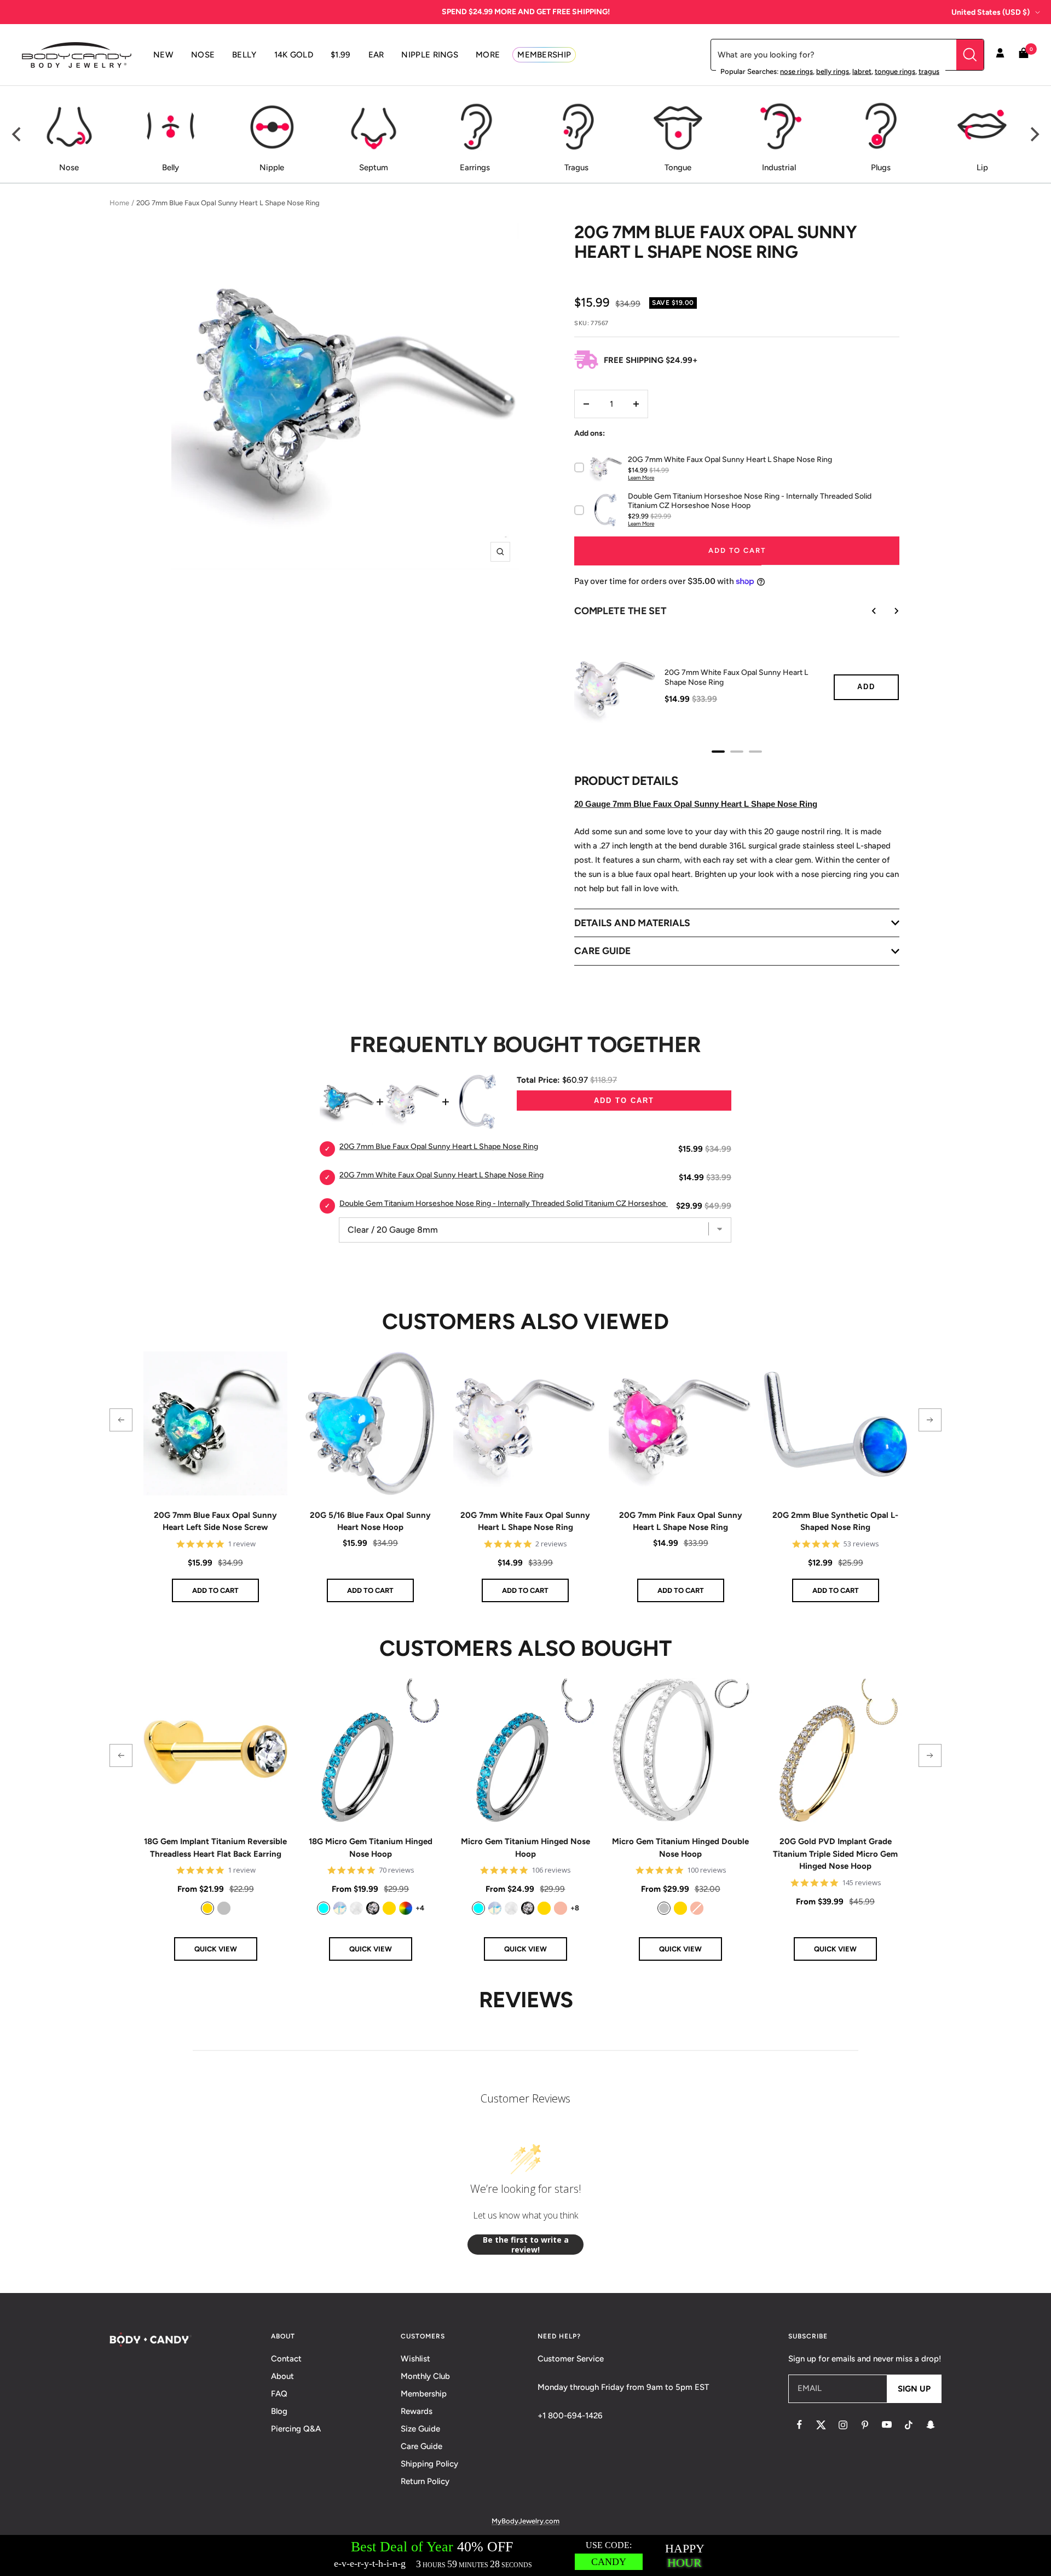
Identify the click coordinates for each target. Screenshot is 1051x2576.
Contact (286, 2359)
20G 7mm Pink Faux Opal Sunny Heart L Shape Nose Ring (681, 1521)
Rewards (417, 2411)
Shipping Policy (429, 2464)
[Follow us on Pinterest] (865, 2425)
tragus (929, 71)
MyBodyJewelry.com (525, 2521)
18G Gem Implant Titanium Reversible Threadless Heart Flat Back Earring (215, 1848)
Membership (424, 2394)
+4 (420, 1908)
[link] (207, 1908)
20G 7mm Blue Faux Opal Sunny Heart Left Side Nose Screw (215, 1521)
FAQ (279, 2394)
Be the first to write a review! (526, 2245)
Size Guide (420, 2429)
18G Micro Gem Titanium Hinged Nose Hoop (371, 1848)
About (282, 2376)
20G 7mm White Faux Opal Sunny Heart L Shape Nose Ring (525, 1521)
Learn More (641, 478)
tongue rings (895, 71)
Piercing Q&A (296, 2429)
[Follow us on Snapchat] (931, 2425)
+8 (575, 1908)
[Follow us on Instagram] (843, 2425)
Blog (279, 2411)
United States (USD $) (991, 12)
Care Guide (421, 2446)
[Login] (1000, 55)
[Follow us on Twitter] (821, 2425)
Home (119, 203)
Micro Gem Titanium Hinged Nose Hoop (525, 1848)
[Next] (1033, 135)
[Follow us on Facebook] (799, 2425)
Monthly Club (425, 2376)
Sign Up (914, 2389)
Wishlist (415, 2359)
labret (862, 71)
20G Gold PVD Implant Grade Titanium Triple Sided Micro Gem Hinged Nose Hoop (835, 1854)
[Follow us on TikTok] (909, 2425)
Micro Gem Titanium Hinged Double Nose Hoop (680, 1848)
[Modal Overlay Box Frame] (525, 2555)
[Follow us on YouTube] (887, 2425)
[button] (121, 1420)
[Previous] (18, 135)
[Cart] (1024, 55)
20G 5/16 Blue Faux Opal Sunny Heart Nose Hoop (370, 1521)
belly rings (833, 71)
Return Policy (425, 2481)
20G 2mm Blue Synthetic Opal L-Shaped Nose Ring (835, 1521)
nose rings (796, 71)
